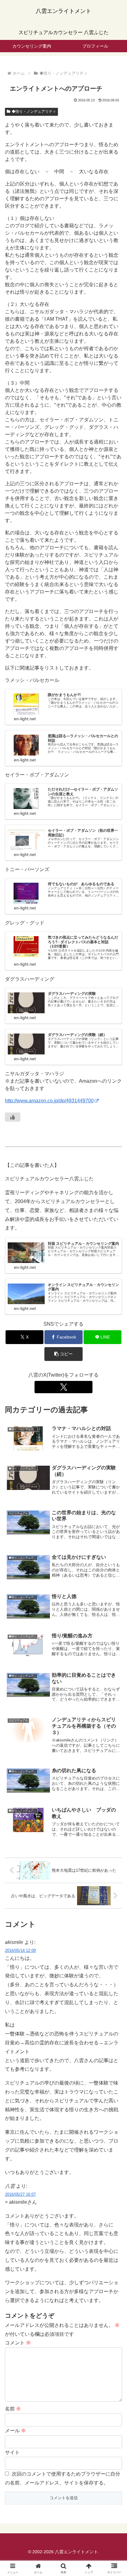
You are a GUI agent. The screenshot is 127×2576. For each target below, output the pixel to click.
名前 (13, 2409)
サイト (12, 2452)
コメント (18, 2343)
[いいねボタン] (13, 1117)
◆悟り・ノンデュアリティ (34, 111)
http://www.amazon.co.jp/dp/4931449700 (49, 1101)
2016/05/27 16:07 (20, 2194)
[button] (63, 1354)
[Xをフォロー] (63, 1387)
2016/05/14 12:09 (20, 1951)
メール (15, 2431)
